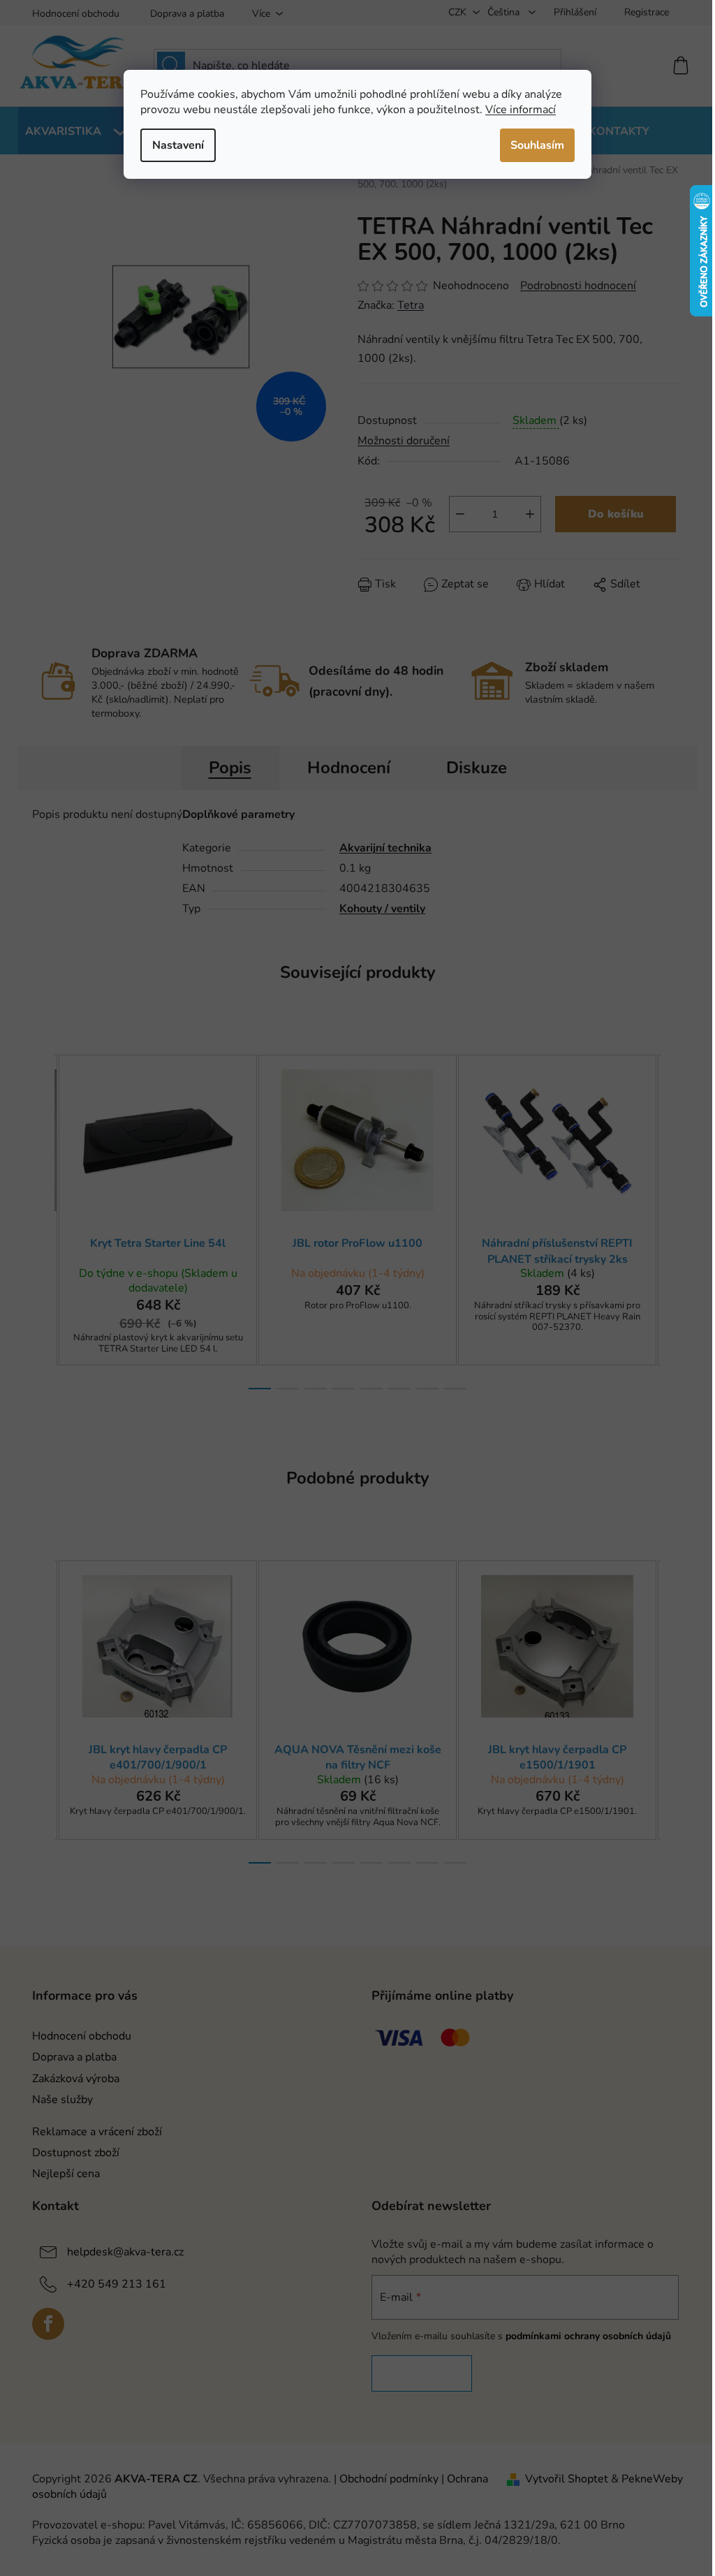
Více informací (521, 110)
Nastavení (178, 145)
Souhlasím (537, 145)
